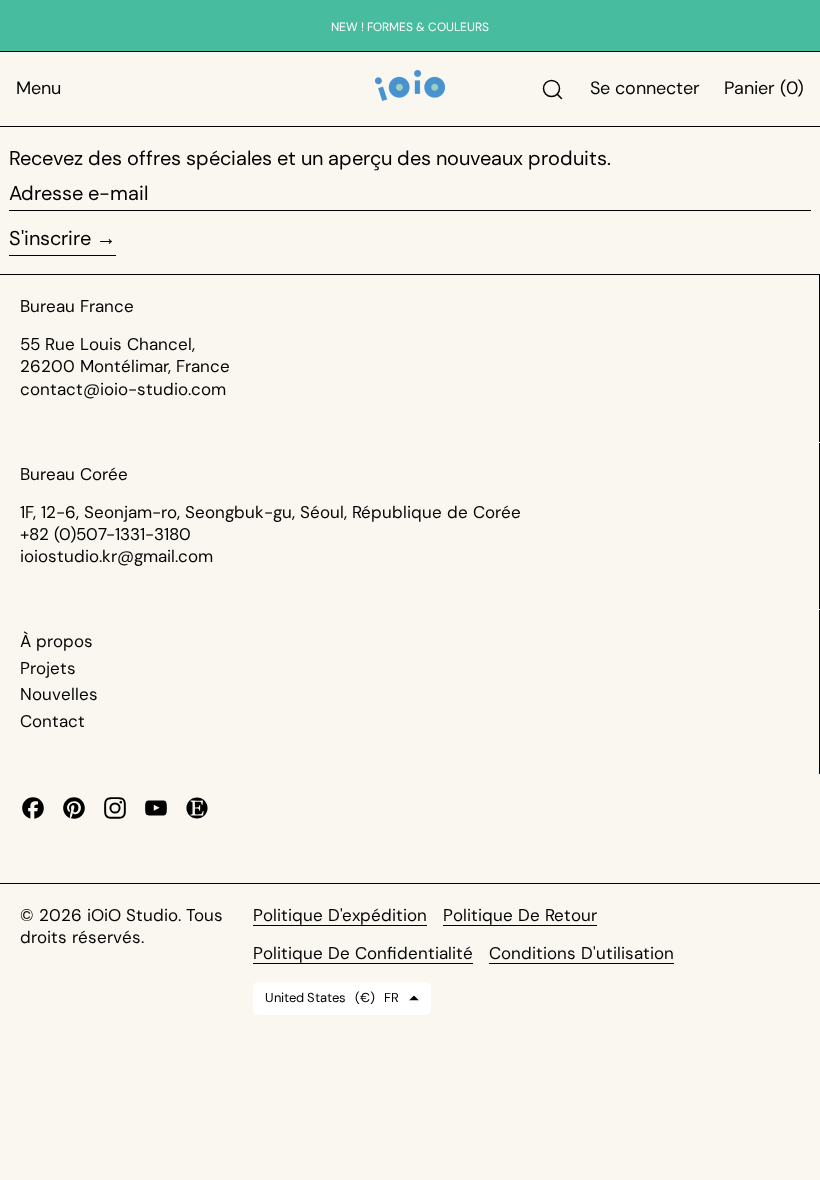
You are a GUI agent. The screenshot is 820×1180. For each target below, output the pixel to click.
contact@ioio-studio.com (123, 389)
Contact (52, 721)
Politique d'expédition (340, 915)
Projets (48, 668)
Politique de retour (520, 915)
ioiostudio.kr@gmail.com (116, 556)
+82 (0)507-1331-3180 (105, 534)
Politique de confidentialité (363, 953)
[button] (552, 89)
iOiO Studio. (136, 915)
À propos (56, 641)
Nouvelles (59, 694)
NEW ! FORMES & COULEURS (410, 27)
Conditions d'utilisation (581, 953)
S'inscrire (50, 238)
